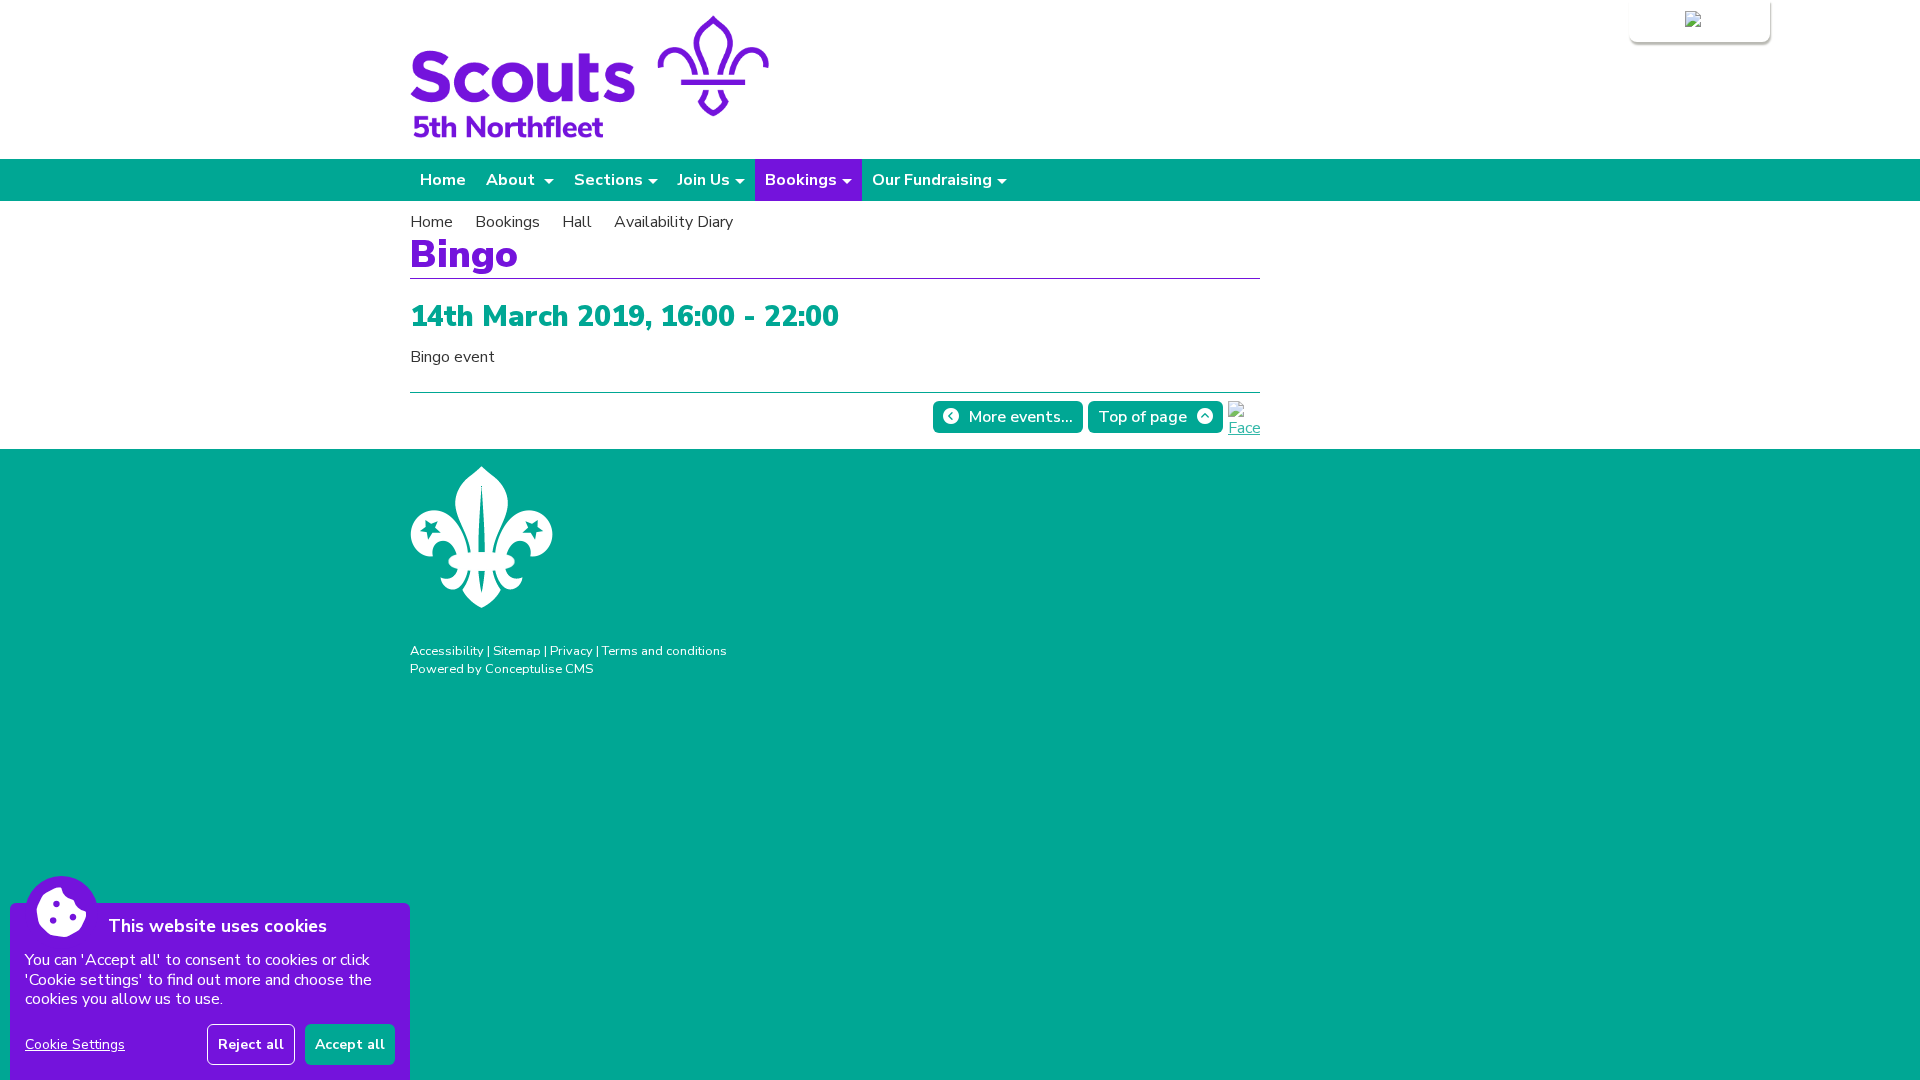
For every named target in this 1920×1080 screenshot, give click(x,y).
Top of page (1142, 417)
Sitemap (517, 651)
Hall (577, 222)
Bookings (507, 222)
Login (1662, 21)
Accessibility (447, 651)
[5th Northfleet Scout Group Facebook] (1244, 428)
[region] (210, 991)
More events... (1021, 417)
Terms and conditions (664, 651)
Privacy (571, 651)
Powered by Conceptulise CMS (501, 669)
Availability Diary (673, 222)
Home (443, 180)
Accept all (350, 1044)
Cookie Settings (75, 1044)
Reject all (251, 1044)
